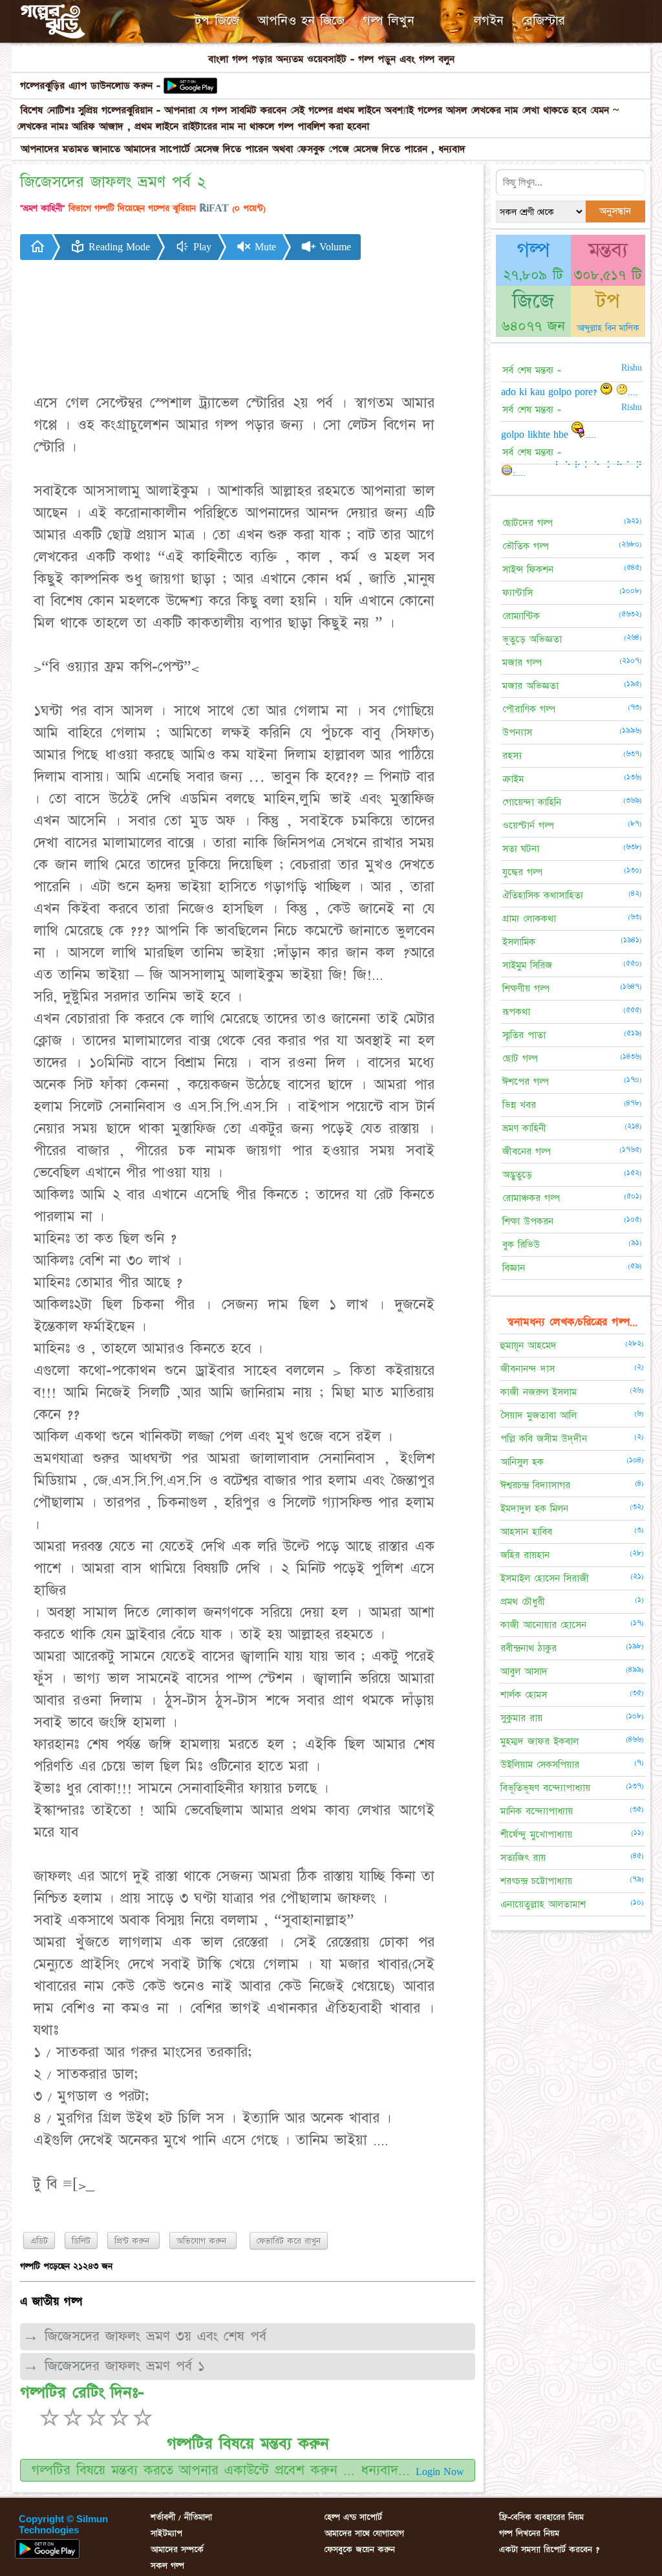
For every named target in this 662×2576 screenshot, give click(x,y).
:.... (519, 473)
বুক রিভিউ (521, 1245)
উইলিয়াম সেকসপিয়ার (540, 1765)
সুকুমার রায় (521, 1718)
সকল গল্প (167, 2566)
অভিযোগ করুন (203, 2241)
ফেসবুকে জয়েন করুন (360, 2549)
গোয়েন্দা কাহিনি (532, 802)
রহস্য (512, 756)
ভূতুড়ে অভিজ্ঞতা (532, 639)
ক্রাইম (513, 779)
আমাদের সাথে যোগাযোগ (364, 2533)
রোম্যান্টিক (521, 616)
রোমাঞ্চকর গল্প (531, 1198)
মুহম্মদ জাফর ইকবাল (539, 1741)
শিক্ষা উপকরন (528, 1221)
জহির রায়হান (525, 1555)
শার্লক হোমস (524, 1695)
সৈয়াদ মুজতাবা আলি (539, 1415)
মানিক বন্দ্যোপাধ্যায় (537, 1811)
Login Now (440, 2472)
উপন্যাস (517, 732)
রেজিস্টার (543, 21)
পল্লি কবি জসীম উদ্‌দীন (544, 1439)
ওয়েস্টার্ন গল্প (528, 826)
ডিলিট (81, 2241)
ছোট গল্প (520, 1058)
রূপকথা (516, 1012)
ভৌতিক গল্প (526, 546)
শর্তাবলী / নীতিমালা (181, 2517)
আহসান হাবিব (526, 1532)
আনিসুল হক (522, 1462)
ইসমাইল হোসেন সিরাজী (545, 1578)
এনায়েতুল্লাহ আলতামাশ (543, 1904)
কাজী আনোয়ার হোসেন (543, 1625)
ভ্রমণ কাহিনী (524, 1128)
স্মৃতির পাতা (524, 1035)
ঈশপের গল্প (526, 1082)
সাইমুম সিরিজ (527, 965)
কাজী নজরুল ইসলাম (539, 1392)
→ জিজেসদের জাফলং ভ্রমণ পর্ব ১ (114, 2366)
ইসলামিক (519, 942)
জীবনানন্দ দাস (528, 1369)
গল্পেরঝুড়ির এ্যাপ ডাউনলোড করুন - (90, 86)
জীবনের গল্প (527, 1152)
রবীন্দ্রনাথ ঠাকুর (529, 1648)
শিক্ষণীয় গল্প (526, 989)
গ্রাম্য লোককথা (529, 919)
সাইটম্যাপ (166, 2533)
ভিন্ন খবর (519, 1105)
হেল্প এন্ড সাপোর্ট (353, 2517)
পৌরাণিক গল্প (529, 709)
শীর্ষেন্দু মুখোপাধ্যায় (536, 1835)
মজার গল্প (522, 663)
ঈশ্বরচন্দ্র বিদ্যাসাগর (535, 1485)
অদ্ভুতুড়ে (517, 1175)
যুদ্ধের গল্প (522, 872)
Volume (334, 247)
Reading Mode (118, 247)
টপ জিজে (217, 21)
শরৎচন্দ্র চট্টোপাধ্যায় (536, 1881)
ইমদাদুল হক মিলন (534, 1509)
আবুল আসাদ (524, 1672)
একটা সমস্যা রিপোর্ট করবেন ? (549, 2549)
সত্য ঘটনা (521, 849)
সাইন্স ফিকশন (528, 569)
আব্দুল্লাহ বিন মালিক (608, 328)
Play (201, 247)
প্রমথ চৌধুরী (523, 1602)
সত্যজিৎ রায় (523, 1858)
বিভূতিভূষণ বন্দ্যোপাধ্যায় (545, 1788)
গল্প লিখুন (389, 21)
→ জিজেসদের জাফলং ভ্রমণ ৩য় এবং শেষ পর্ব (144, 2336)
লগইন (489, 21)
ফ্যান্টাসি (518, 593)
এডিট (39, 2241)
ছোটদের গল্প (528, 523)
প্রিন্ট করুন (133, 2241)
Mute (264, 247)
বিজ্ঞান (514, 1268)
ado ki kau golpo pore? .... (570, 392)
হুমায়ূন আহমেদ (529, 1346)
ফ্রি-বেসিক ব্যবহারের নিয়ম (541, 2517)
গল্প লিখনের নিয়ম (529, 2533)
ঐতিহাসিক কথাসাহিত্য (543, 895)
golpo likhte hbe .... (549, 435)
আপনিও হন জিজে (301, 21)
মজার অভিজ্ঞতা (530, 686)
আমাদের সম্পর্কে (177, 2549)
